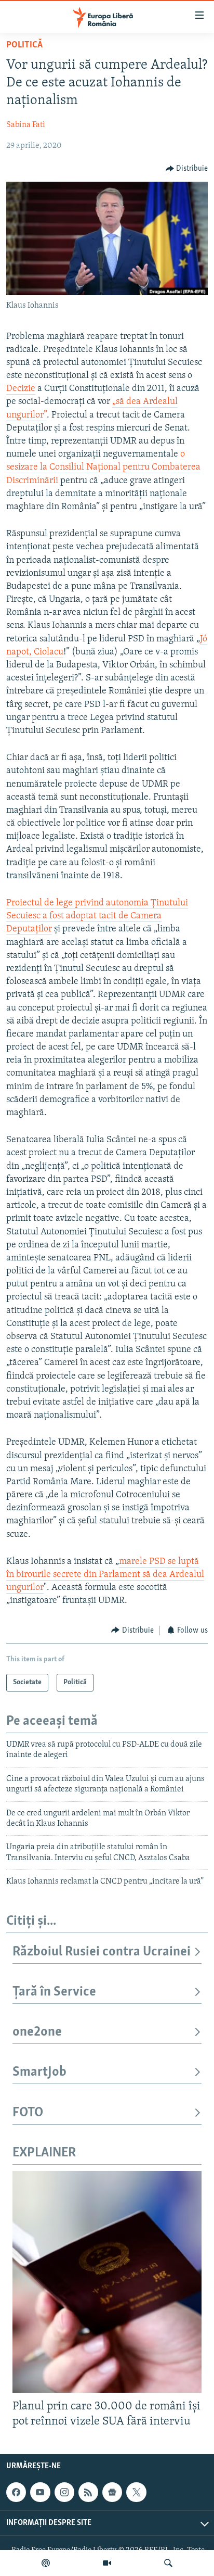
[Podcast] (46, 2563)
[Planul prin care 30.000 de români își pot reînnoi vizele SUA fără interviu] (107, 2282)
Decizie (21, 389)
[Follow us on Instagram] (64, 2492)
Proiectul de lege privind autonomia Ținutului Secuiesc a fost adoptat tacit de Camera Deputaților (97, 916)
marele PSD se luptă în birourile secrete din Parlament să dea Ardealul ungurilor (105, 1575)
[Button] (187, 169)
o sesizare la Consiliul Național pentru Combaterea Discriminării (103, 468)
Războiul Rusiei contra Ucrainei (102, 1952)
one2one (37, 2032)
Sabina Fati (26, 125)
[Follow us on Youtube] (40, 2492)
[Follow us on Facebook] (16, 2492)
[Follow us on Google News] (112, 2492)
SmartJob (39, 2072)
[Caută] (168, 2563)
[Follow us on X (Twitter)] (136, 2492)
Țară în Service (54, 1992)
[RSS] (88, 2492)
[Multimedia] (107, 2563)
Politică (24, 45)
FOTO (28, 2113)
